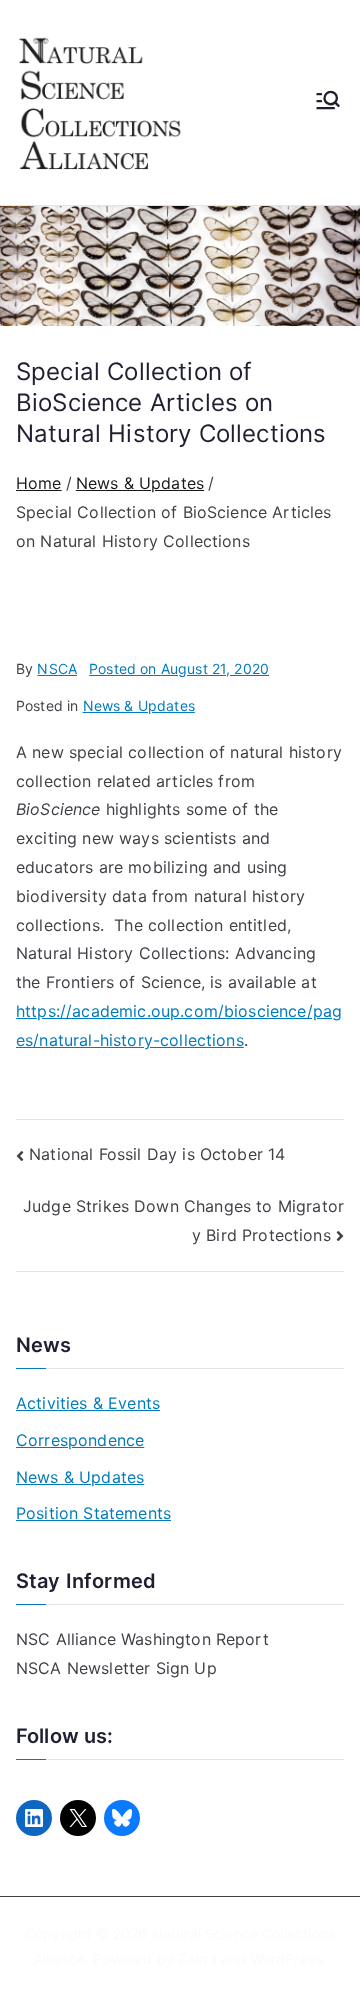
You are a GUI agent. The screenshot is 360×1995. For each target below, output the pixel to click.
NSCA (57, 668)
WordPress (286, 1958)
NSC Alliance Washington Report (142, 1639)
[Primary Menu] (328, 102)
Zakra (197, 1958)
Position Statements (93, 1513)
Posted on (179, 668)
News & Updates (139, 705)
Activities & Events (88, 1403)
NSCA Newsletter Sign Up (116, 1668)
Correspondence (80, 1440)
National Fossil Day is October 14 (157, 1154)
